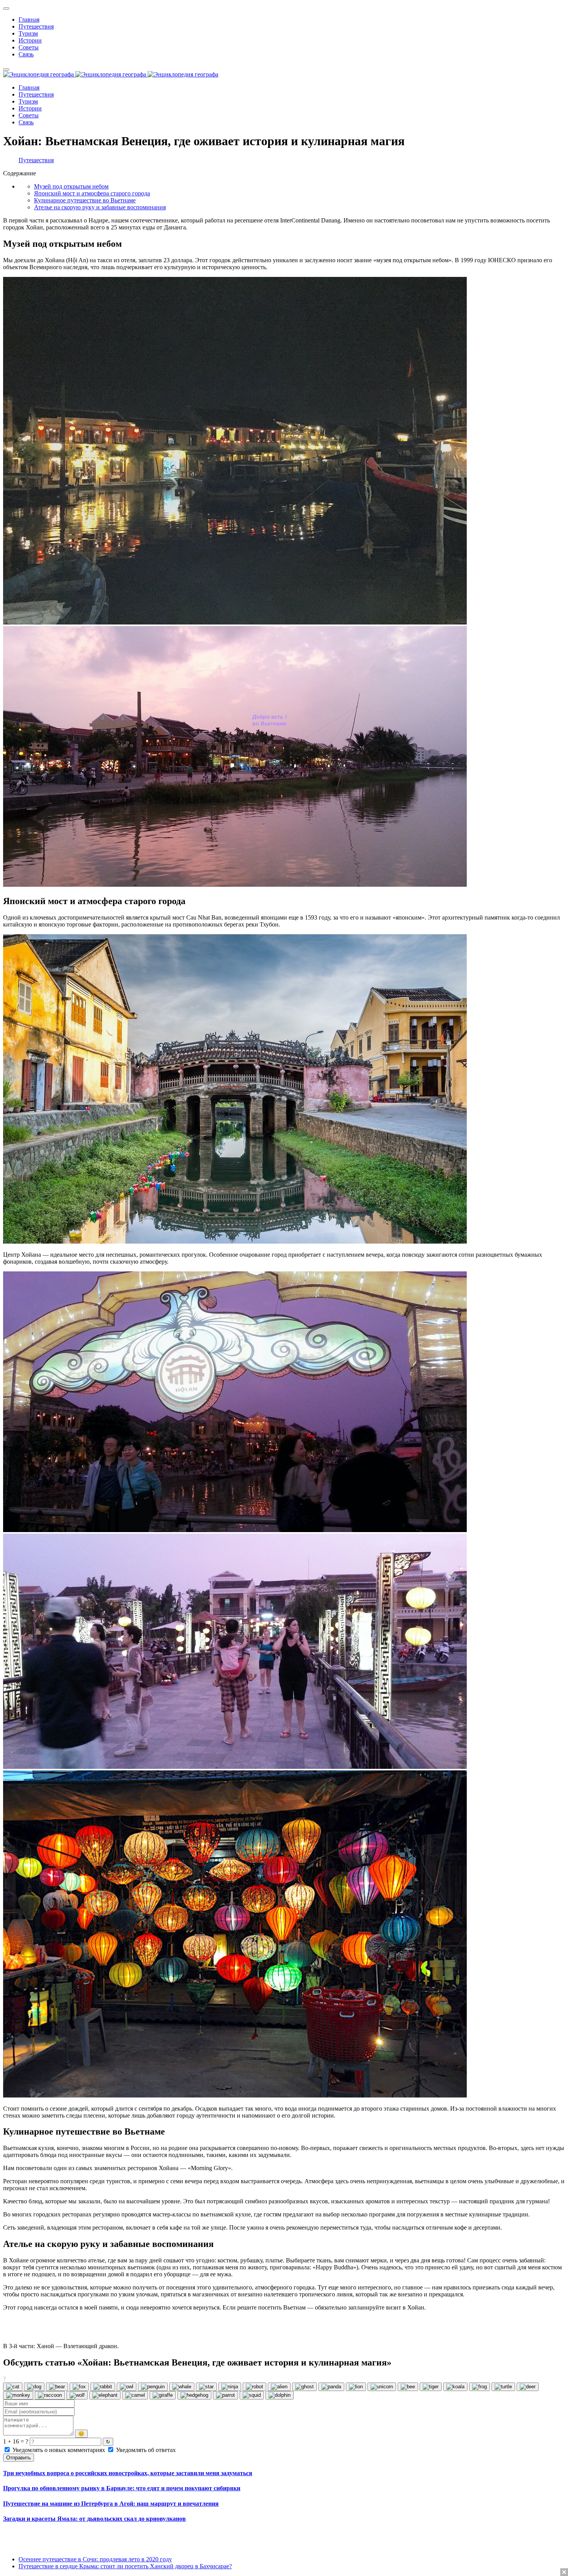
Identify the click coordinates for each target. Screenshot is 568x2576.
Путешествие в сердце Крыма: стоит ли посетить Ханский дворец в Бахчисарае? (125, 2566)
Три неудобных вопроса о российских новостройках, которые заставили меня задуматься (128, 2473)
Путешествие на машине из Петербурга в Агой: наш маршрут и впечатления (111, 2504)
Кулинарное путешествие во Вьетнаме (85, 200)
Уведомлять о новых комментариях (59, 2450)
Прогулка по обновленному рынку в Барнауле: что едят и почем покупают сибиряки (122, 2488)
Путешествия (36, 160)
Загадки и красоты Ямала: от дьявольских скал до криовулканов (94, 2519)
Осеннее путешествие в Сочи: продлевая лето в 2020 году (95, 2559)
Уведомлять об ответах (145, 2450)
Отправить (19, 2458)
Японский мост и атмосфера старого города (92, 193)
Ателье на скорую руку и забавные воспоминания (100, 207)
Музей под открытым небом (71, 186)
